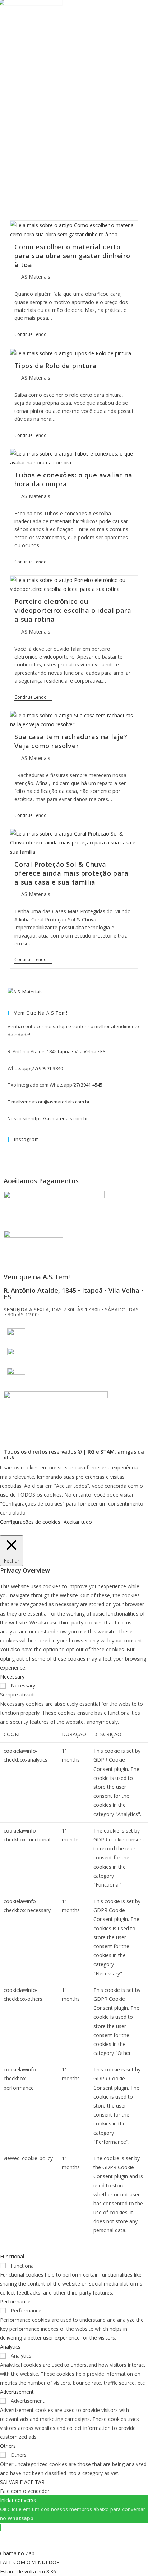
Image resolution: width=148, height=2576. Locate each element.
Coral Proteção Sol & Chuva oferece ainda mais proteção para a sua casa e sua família (71, 873)
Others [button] (8, 2446)
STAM (107, 1452)
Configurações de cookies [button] (30, 1522)
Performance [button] (15, 2301)
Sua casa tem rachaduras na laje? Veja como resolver (71, 741)
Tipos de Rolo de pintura (55, 366)
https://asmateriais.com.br (59, 1118)
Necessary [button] (12, 1677)
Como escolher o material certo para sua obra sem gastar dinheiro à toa (72, 256)
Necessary (23, 1686)
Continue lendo (33, 335)
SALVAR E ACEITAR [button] (22, 2482)
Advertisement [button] (17, 2392)
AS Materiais (36, 277)
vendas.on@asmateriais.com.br (55, 1102)
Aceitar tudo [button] (78, 1522)
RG (91, 1452)
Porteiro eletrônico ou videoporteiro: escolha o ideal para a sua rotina (73, 610)
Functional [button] (12, 2256)
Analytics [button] (10, 2347)
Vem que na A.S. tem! (37, 1277)
